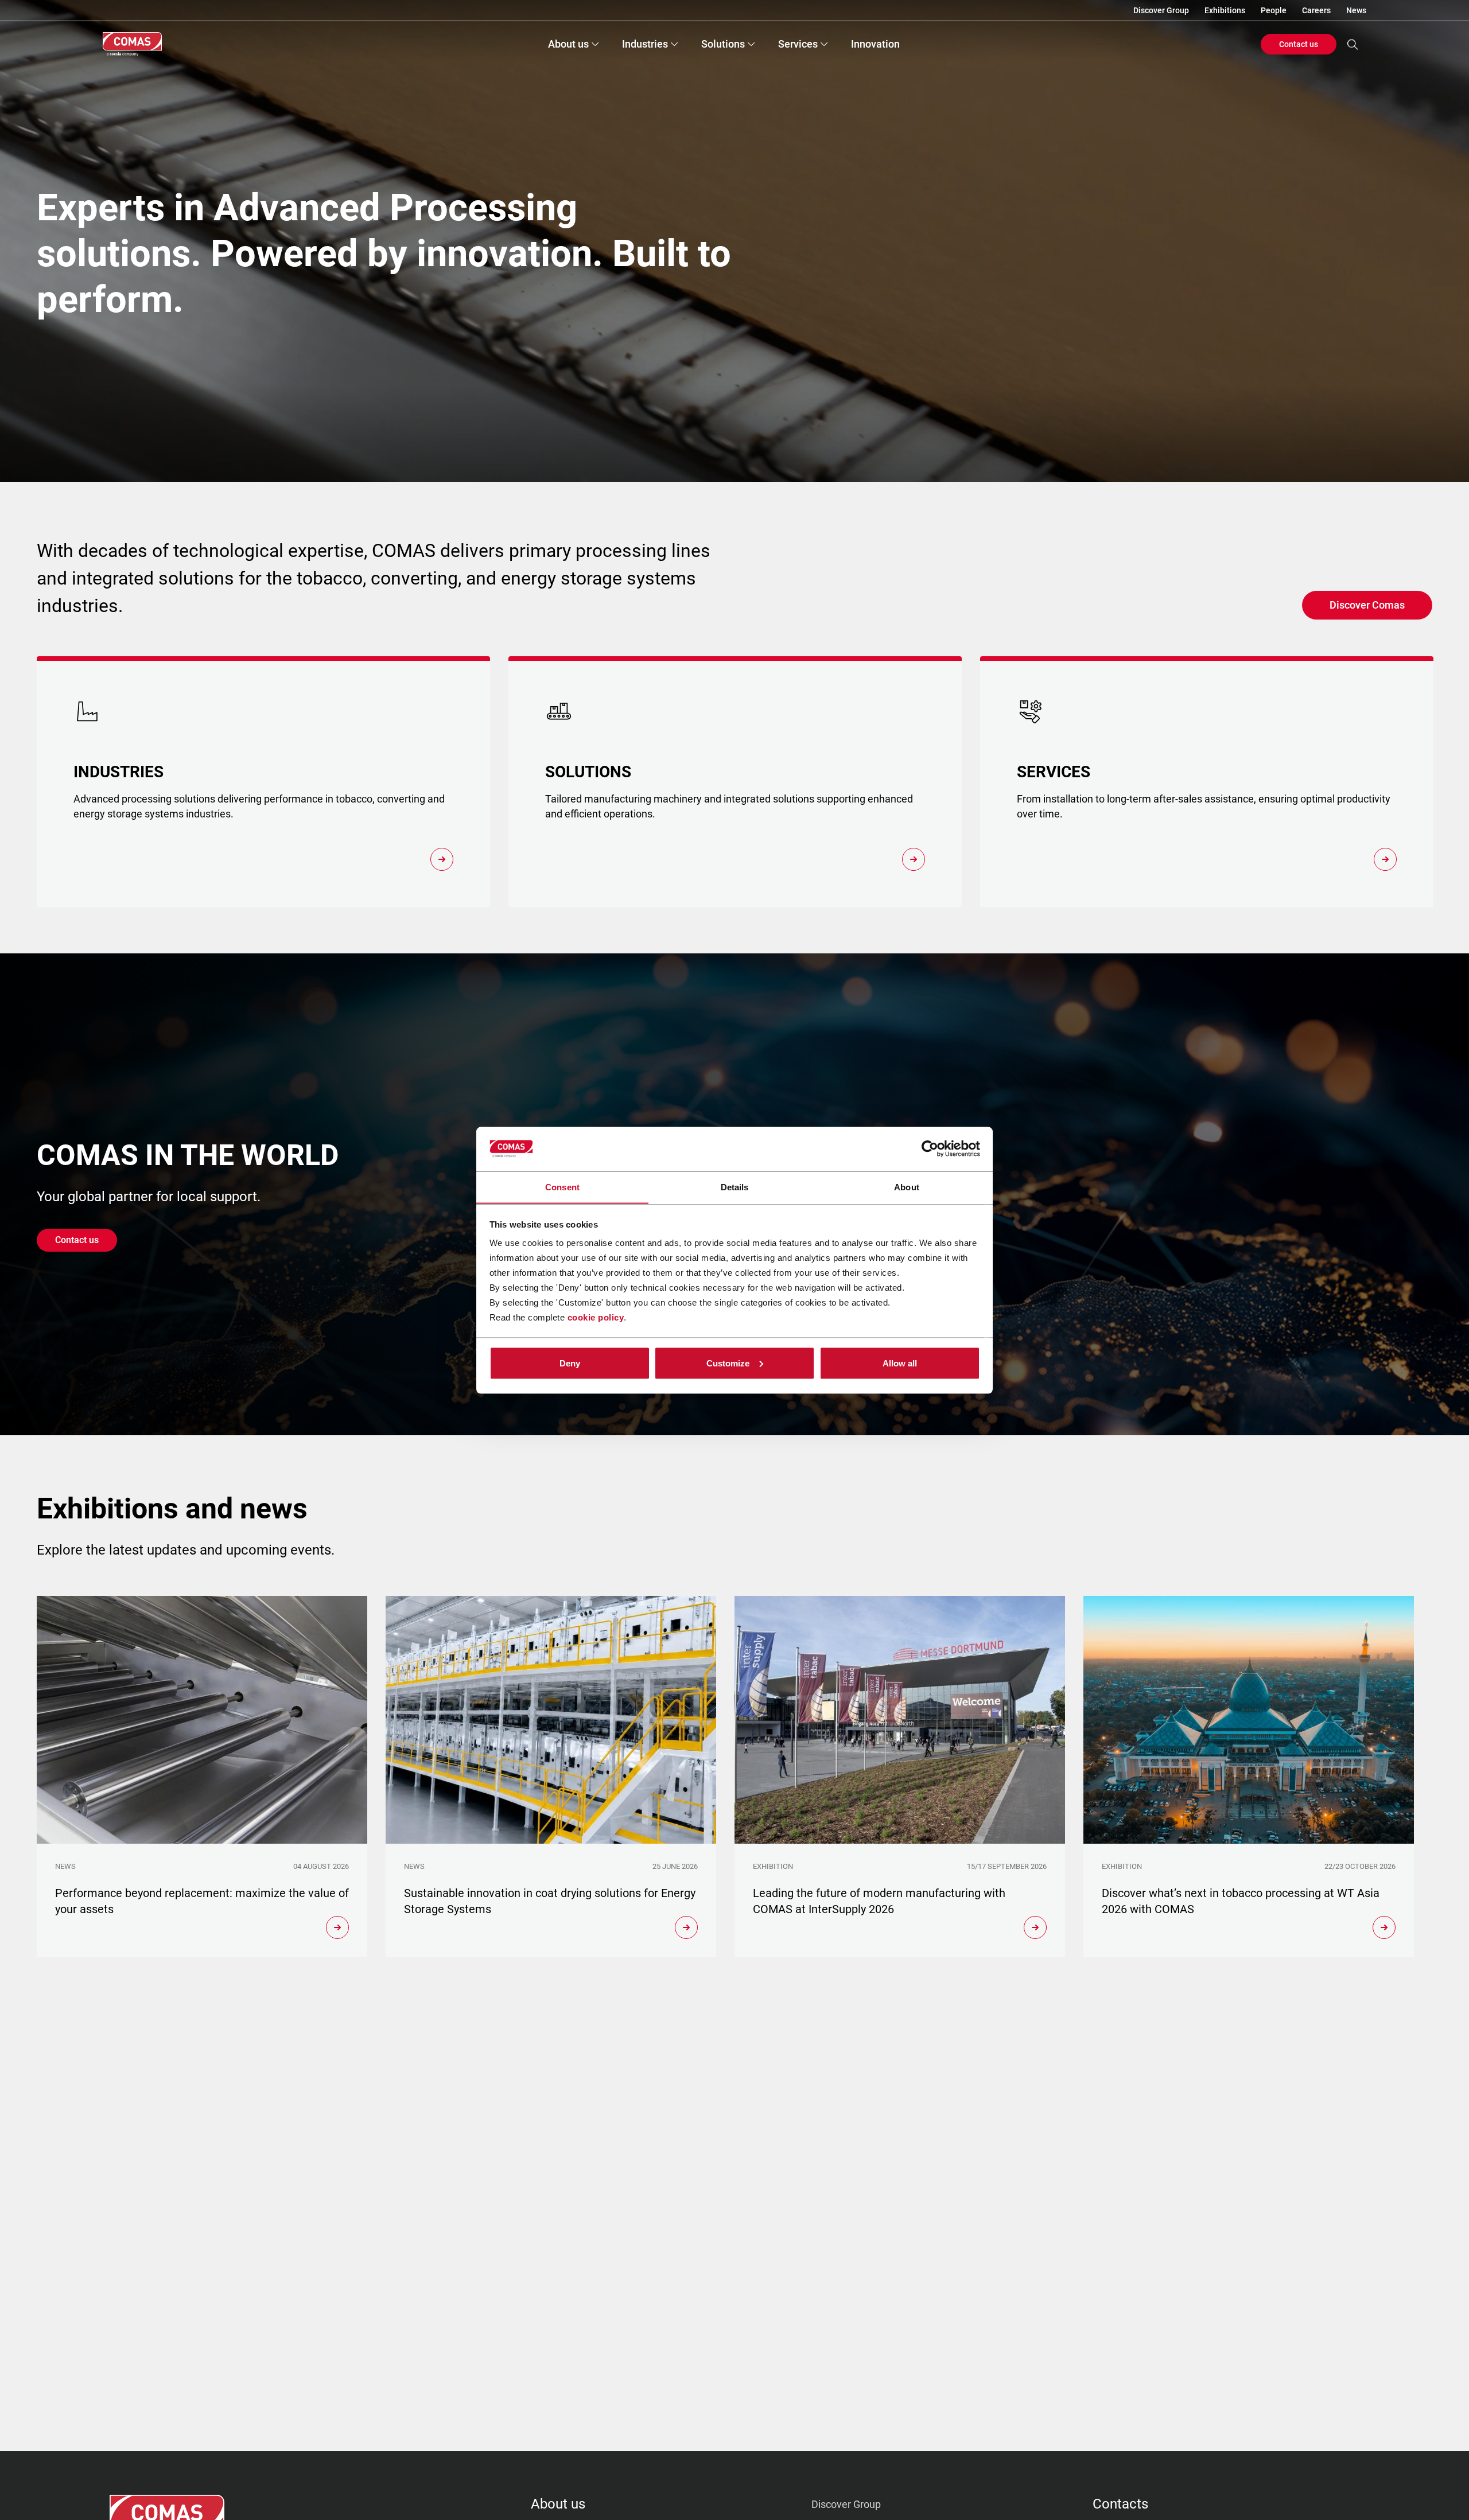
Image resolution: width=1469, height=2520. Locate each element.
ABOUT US (558, 2504)
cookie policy (596, 1317)
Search (1353, 44)
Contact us (1299, 44)
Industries (645, 44)
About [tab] (907, 1187)
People (1274, 10)
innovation (875, 44)
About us (568, 44)
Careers (1316, 10)
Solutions (723, 44)
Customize (728, 1363)
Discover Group (1161, 10)
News (1356, 10)
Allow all (900, 1363)
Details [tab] (735, 1187)
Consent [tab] (562, 1187)
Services (798, 44)
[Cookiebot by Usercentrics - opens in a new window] (930, 1149)
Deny (570, 1363)
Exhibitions (1225, 10)
